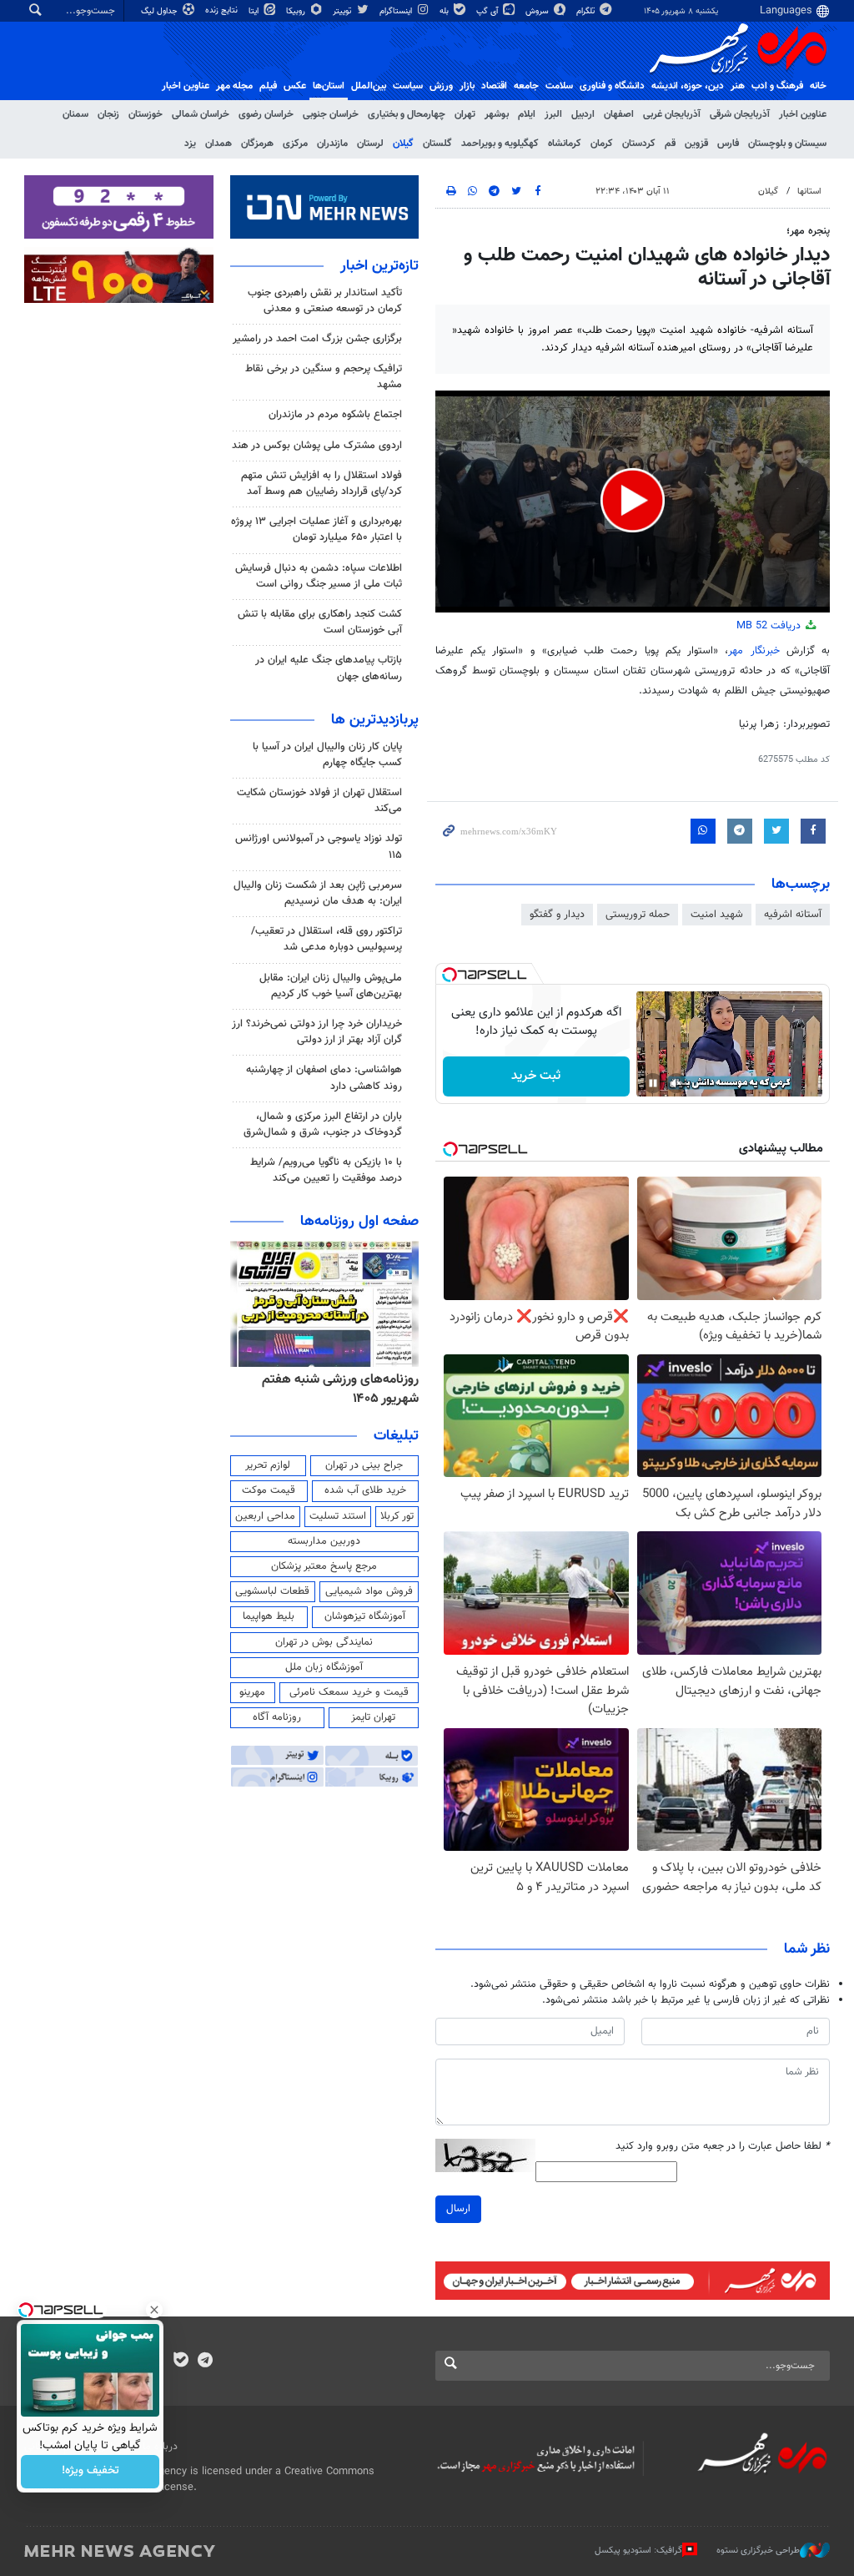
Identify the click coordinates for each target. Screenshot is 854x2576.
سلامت (559, 86)
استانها (809, 192)
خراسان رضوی (266, 114)
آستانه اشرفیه (793, 915)
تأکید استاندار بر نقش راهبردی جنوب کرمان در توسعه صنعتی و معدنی (325, 301)
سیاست (408, 86)
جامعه (526, 86)
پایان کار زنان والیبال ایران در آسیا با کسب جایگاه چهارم (327, 755)
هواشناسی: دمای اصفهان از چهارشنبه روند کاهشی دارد (324, 1078)
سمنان (75, 114)
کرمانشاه (565, 144)
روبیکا (297, 11)
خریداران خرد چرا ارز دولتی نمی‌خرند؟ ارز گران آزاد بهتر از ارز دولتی (317, 1032)
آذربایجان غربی (672, 114)
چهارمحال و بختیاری (407, 114)
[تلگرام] (205, 2362)
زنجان (108, 114)
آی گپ (488, 11)
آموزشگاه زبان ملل (324, 1667)
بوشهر (497, 114)
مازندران (332, 144)
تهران (465, 114)
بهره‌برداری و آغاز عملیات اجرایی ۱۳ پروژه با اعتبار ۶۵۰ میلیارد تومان (316, 529)
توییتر (343, 11)
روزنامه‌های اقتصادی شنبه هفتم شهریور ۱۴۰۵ (336, 1389)
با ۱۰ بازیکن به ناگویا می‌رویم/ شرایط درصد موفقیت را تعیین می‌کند (326, 1170)
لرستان (370, 144)
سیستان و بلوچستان (787, 144)
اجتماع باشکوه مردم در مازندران (335, 415)
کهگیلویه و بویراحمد (500, 144)
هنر (738, 86)
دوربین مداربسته (324, 1541)
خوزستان (146, 114)
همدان (219, 144)
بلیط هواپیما (269, 1616)
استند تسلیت (338, 1516)
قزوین (696, 144)
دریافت (770, 626)
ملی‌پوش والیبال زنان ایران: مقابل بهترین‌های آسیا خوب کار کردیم (331, 986)
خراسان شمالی (201, 114)
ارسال (458, 2209)
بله (445, 11)
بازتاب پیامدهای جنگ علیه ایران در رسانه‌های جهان (329, 668)
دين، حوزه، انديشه (688, 86)
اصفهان (619, 114)
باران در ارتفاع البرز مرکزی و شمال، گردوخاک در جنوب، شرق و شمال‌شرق (323, 1124)
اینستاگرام (397, 11)
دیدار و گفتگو (557, 915)
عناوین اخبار (803, 114)
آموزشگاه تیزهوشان (365, 1616)
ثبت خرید (536, 1076)
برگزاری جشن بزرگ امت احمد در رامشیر (317, 339)
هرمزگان (257, 144)
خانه (818, 86)
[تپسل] (450, 975)
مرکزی (295, 144)
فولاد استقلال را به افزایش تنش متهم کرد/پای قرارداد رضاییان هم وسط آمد (322, 484)
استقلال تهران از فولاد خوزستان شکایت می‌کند (319, 801)
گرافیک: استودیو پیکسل (638, 2551)
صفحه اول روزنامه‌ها (359, 1222)
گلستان (437, 144)
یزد (190, 144)
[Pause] (653, 1083)
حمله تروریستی (638, 915)
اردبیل (583, 114)
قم (670, 144)
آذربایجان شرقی (740, 114)
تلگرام (587, 11)
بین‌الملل (369, 86)
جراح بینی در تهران (364, 1465)
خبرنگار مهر (754, 651)
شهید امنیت (717, 915)
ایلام (527, 114)
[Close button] (154, 2310)
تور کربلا (397, 1516)
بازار (467, 86)
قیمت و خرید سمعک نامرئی (349, 1692)
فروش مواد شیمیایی (369, 1591)
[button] (633, 500)
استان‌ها (329, 86)
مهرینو (252, 1692)
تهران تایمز (373, 1717)
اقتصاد (494, 86)
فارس (728, 144)
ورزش (441, 86)
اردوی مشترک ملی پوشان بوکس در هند (317, 446)
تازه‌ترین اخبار (379, 266)
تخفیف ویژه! (90, 2472)
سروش (538, 11)
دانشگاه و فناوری (612, 86)
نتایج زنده (223, 10)
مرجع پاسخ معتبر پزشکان (324, 1566)
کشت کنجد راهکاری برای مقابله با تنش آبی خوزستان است (320, 622)
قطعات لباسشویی (272, 1591)
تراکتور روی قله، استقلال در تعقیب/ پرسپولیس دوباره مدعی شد (327, 939)
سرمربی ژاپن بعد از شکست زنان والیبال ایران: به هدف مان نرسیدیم (318, 893)
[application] (633, 502)
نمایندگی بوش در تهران (324, 1642)
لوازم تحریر (268, 1465)
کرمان (602, 144)
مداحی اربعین (265, 1516)
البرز (553, 114)
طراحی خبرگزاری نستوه (758, 2551)
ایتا (255, 11)
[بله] (181, 2362)
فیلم (268, 86)
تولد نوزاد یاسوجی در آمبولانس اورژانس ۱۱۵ (319, 847)
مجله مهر (234, 86)
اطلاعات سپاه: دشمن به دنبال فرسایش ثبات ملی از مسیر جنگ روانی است (319, 576)
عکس (295, 86)
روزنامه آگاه (277, 1717)
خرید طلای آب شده (365, 1490)
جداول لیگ (161, 11)
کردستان (639, 144)
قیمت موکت (269, 1490)
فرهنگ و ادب (777, 86)
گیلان (403, 144)
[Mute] (676, 1083)
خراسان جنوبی (331, 114)
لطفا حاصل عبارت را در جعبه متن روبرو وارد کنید (723, 2147)
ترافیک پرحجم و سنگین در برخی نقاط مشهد (324, 377)
